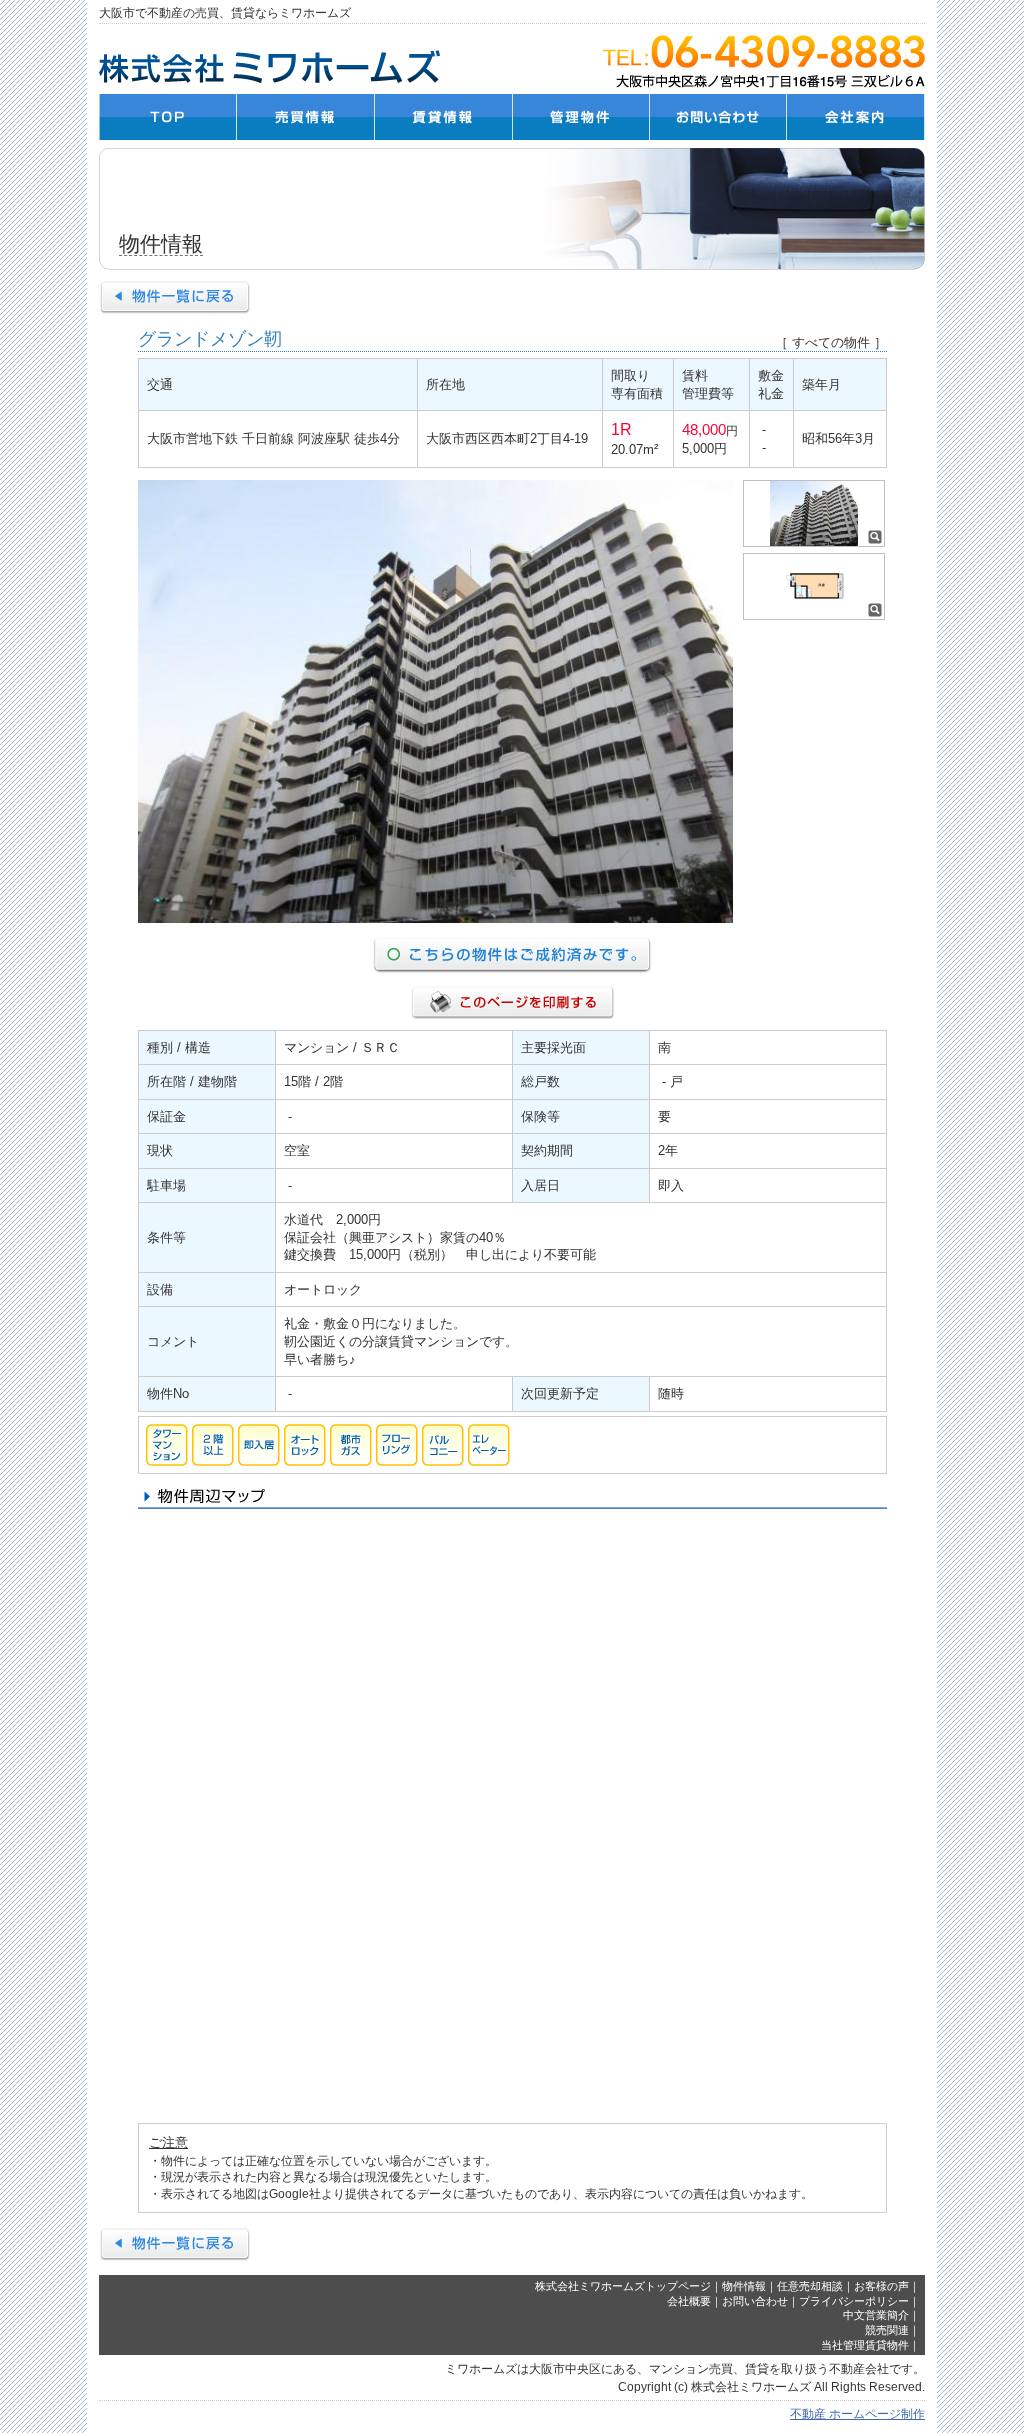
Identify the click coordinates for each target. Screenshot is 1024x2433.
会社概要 (689, 2301)
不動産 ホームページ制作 (857, 2414)
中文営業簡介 (876, 2315)
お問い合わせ (755, 2301)
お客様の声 (881, 2286)
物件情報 (744, 2286)
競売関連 (887, 2330)
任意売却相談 (810, 2286)
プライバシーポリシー (854, 2301)
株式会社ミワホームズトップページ (623, 2286)
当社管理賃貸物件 (865, 2345)
